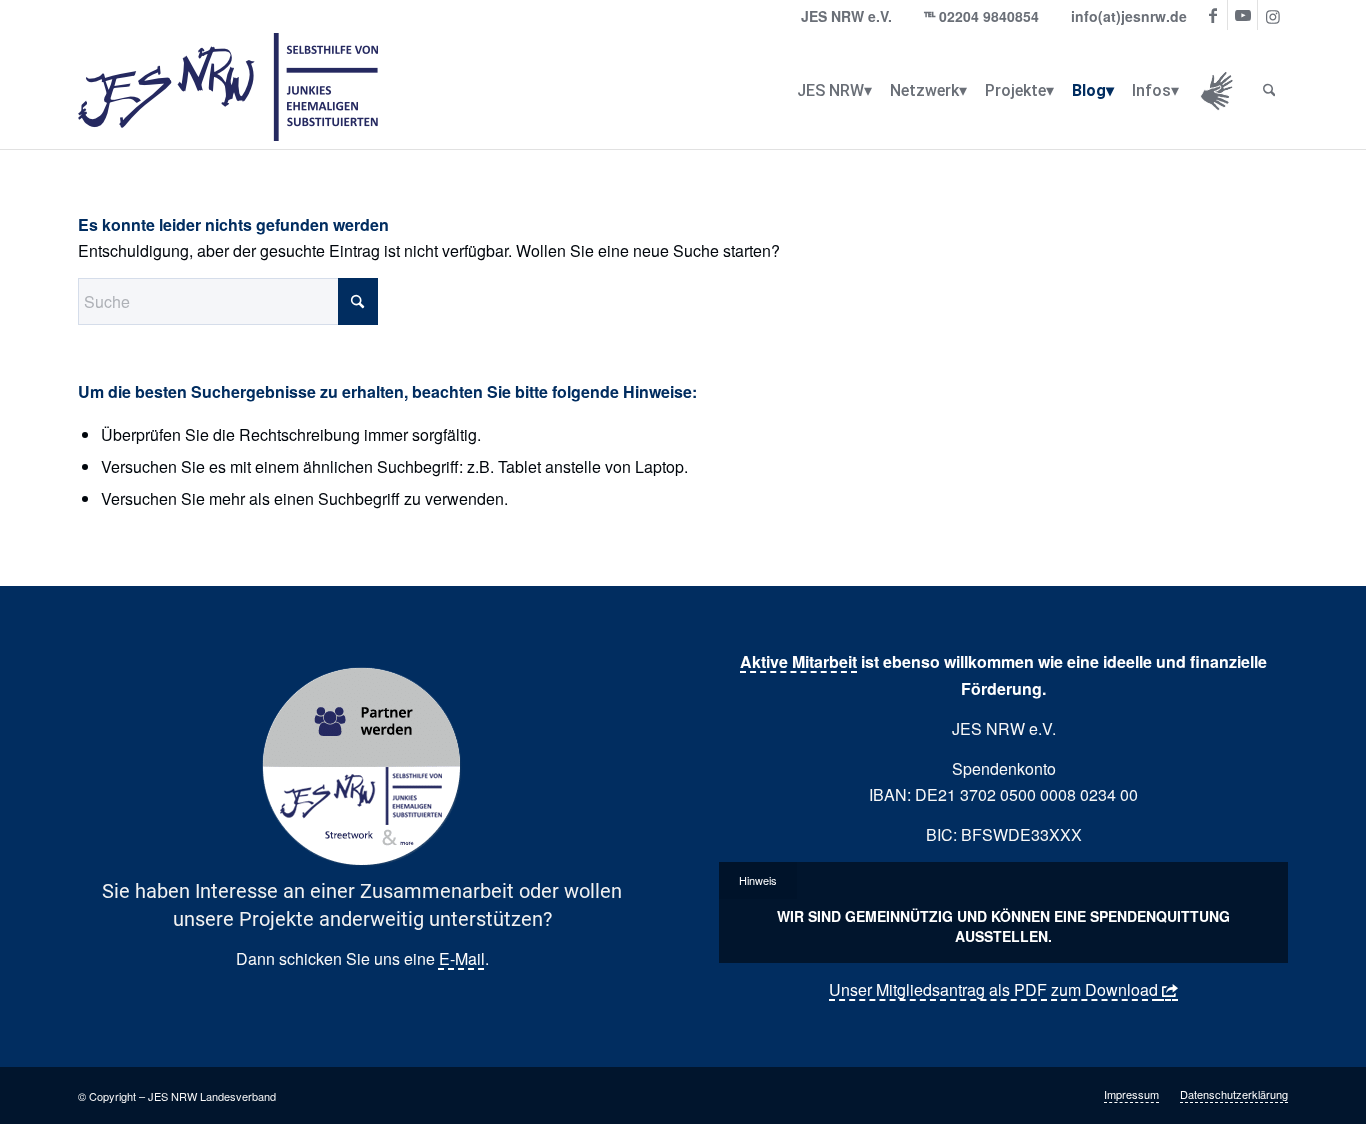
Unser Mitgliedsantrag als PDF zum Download (993, 989)
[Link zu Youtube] (1242, 15)
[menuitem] (830, 91)
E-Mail (462, 958)
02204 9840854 (989, 16)
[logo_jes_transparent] (228, 91)
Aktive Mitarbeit (798, 661)
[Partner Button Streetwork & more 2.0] (362, 767)
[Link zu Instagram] (1273, 15)
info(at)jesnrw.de (1129, 16)
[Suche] (1269, 91)
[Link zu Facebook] (1212, 15)
